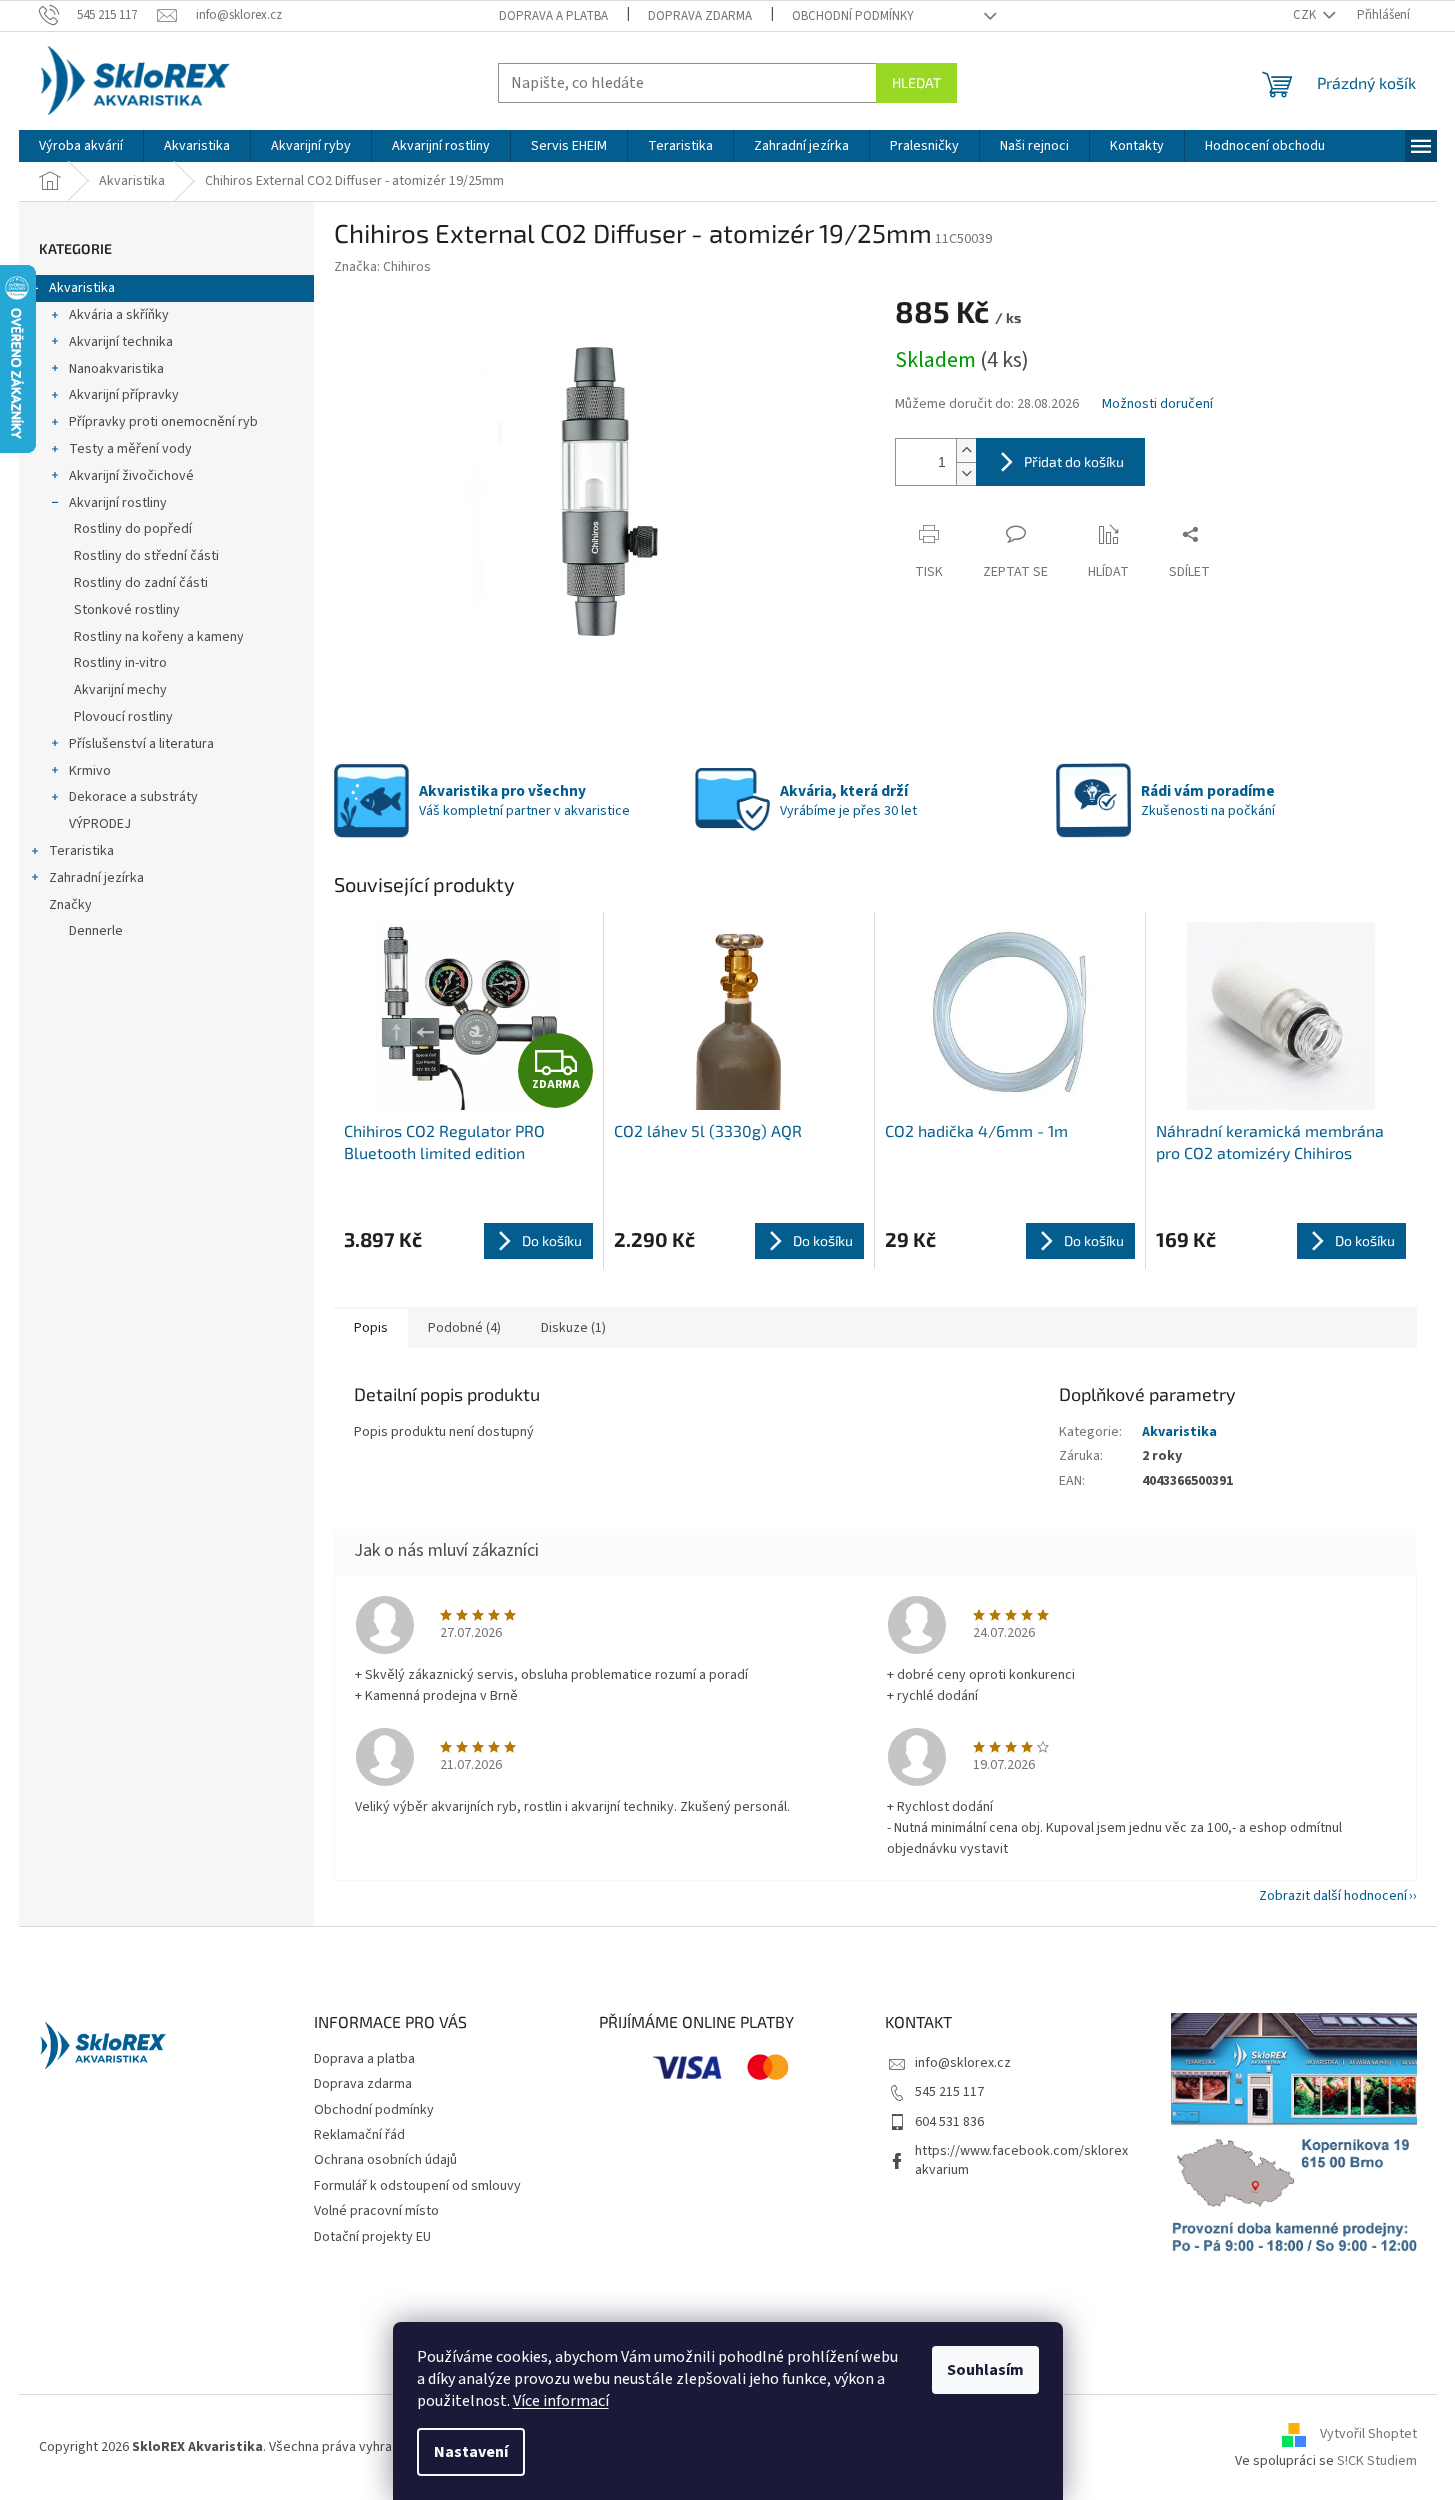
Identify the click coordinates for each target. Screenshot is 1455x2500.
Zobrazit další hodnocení (1333, 1896)
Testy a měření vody (130, 449)
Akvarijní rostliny (118, 503)
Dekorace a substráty (133, 797)
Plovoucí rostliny (123, 717)
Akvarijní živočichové (131, 476)
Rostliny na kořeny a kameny (159, 637)
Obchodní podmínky (853, 16)
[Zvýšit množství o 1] (966, 450)
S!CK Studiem (1377, 2461)
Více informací (561, 2401)
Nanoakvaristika (116, 369)
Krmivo (90, 771)
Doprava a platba (553, 16)
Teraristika (81, 851)
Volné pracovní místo (376, 2211)
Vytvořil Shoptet (1368, 2435)
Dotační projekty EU (372, 2237)
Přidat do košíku (1074, 461)
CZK (1306, 15)
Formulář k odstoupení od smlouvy (417, 2186)
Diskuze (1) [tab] (573, 1328)
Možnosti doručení (1157, 404)
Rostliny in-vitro (120, 663)
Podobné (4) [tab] (464, 1328)
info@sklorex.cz (963, 2063)
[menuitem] (81, 146)
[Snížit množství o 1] (966, 473)
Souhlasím (985, 2370)
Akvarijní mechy (120, 690)
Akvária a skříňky (119, 315)
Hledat (916, 82)
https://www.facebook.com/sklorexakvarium (1021, 2160)
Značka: (382, 267)
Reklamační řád (359, 2135)
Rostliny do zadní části (141, 583)
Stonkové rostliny (127, 610)
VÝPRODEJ (100, 824)
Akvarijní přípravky (124, 395)
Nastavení (471, 2452)
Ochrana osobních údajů (385, 2160)
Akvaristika (82, 288)
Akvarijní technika (121, 342)
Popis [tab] (371, 1328)
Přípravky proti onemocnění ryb (163, 422)
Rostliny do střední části (146, 556)
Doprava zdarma (700, 16)
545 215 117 (949, 2092)
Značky (70, 905)
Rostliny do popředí (133, 529)
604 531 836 (949, 2122)
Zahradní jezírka (96, 878)
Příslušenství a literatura (141, 744)
